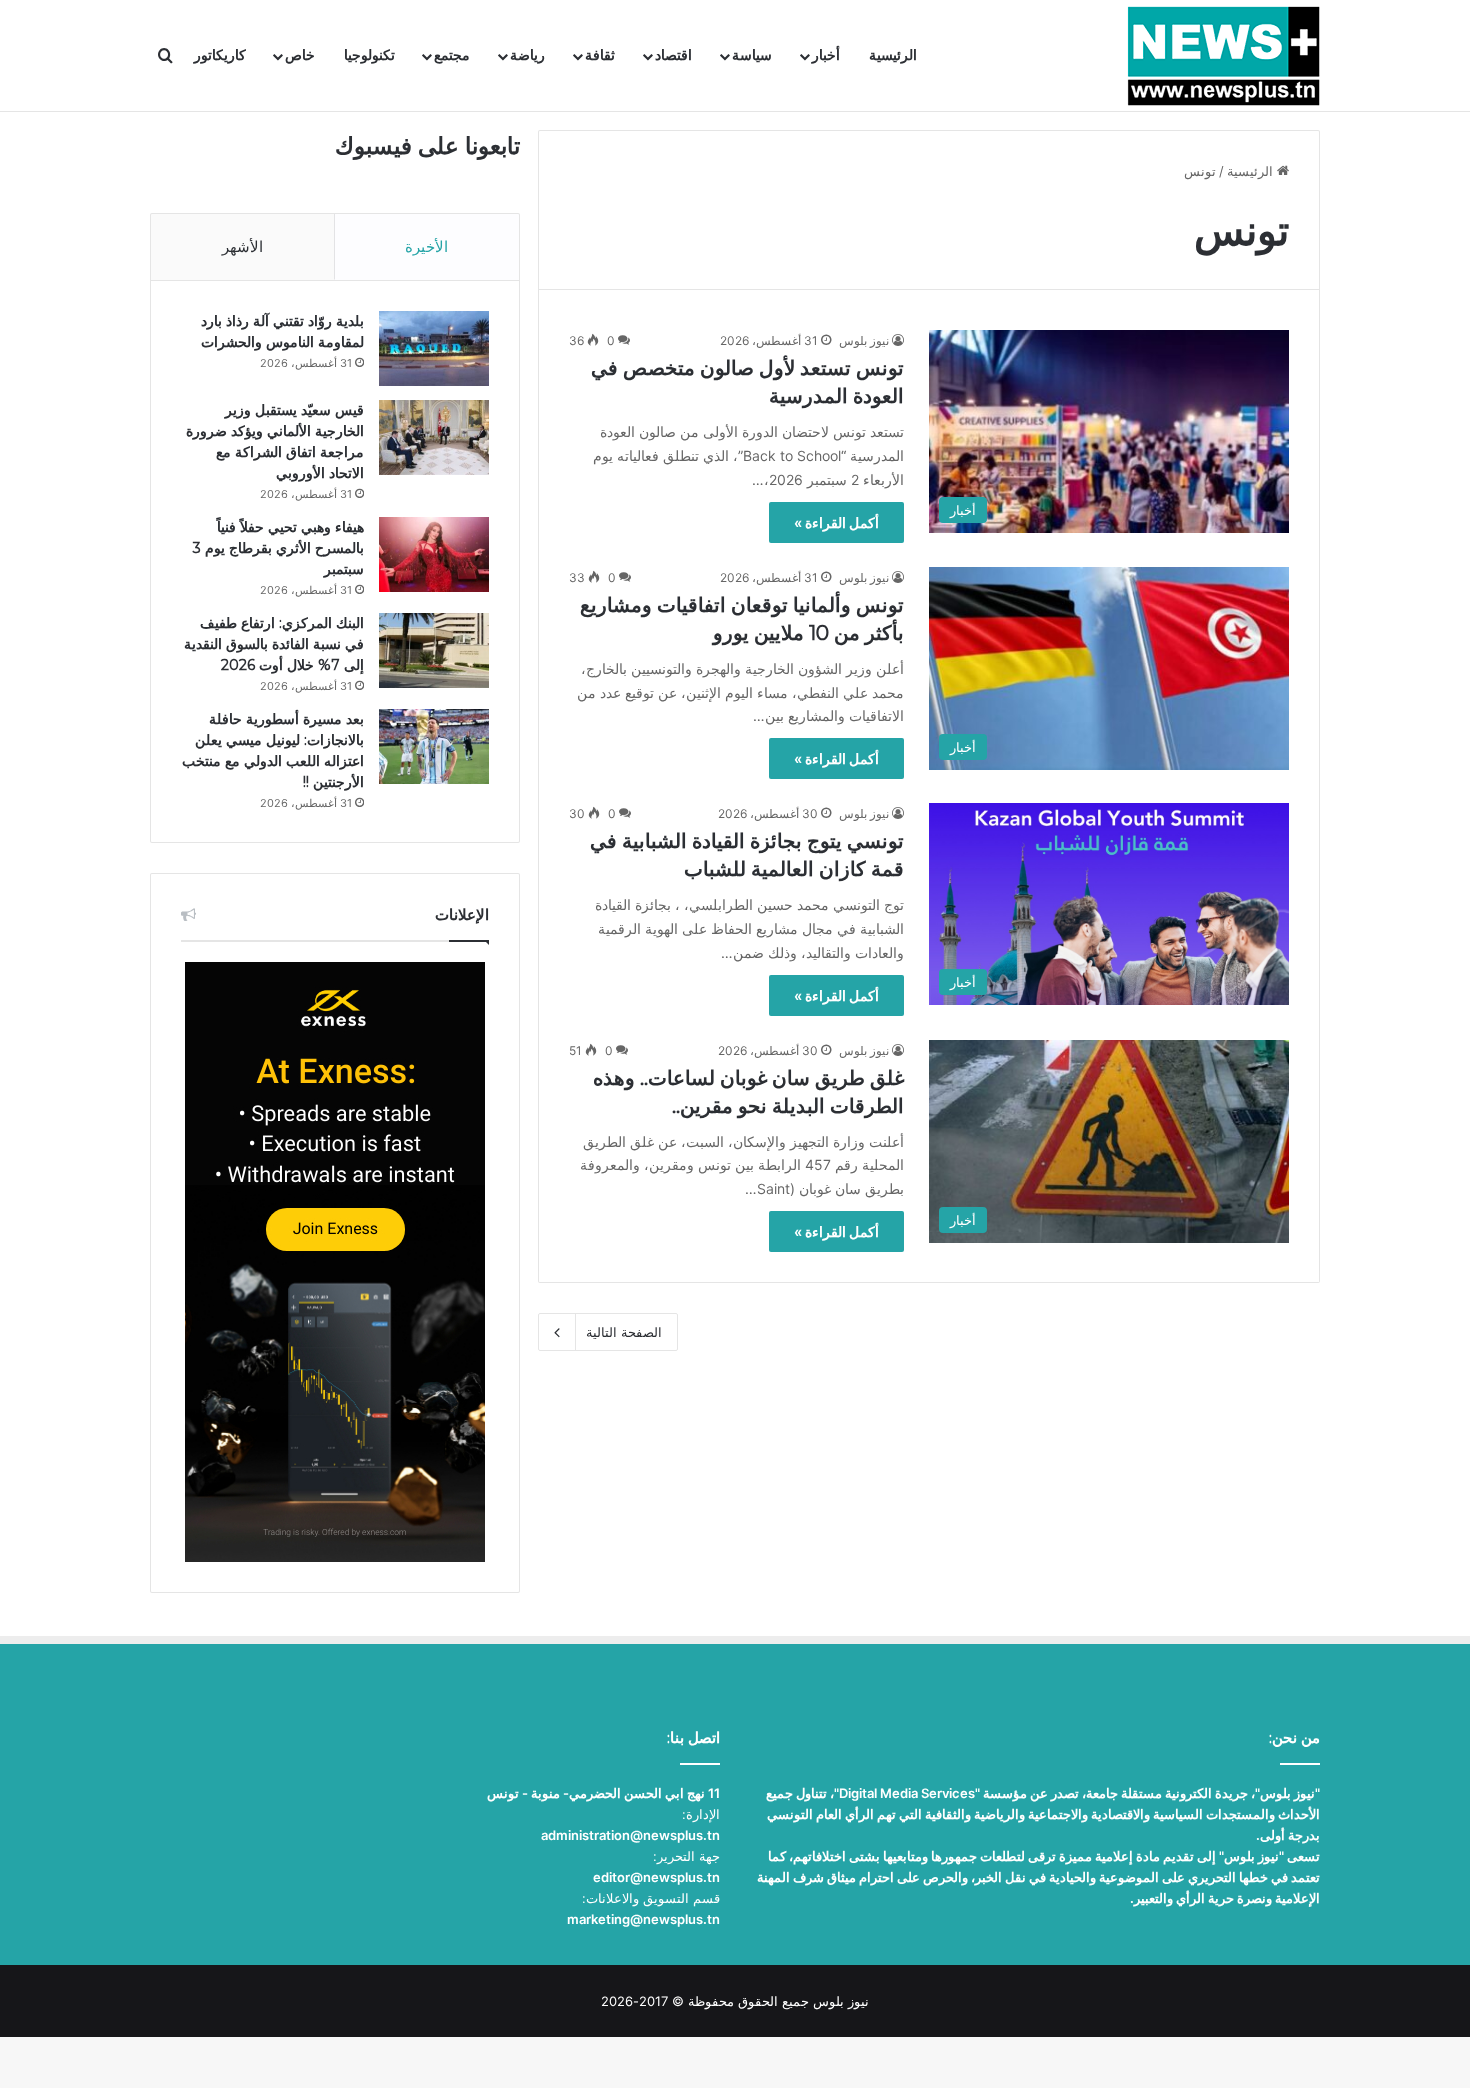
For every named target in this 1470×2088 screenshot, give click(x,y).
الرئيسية (893, 55)
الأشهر (242, 246)
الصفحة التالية (624, 1332)
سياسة (752, 55)
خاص (300, 55)
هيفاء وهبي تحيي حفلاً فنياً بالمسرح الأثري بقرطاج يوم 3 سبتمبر (278, 548)
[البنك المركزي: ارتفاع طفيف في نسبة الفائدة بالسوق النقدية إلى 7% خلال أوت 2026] (434, 650)
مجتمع (452, 55)
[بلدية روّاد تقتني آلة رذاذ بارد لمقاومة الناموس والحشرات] (434, 348)
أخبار (826, 55)
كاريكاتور (220, 55)
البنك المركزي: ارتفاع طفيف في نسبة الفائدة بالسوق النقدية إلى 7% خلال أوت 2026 (274, 644)
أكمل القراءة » (836, 522)
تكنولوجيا (369, 55)
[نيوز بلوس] (1223, 56)
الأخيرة (426, 246)
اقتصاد (673, 55)
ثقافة (600, 55)
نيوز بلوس (864, 340)
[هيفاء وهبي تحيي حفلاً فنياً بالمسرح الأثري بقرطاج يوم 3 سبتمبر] (434, 554)
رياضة (527, 55)
